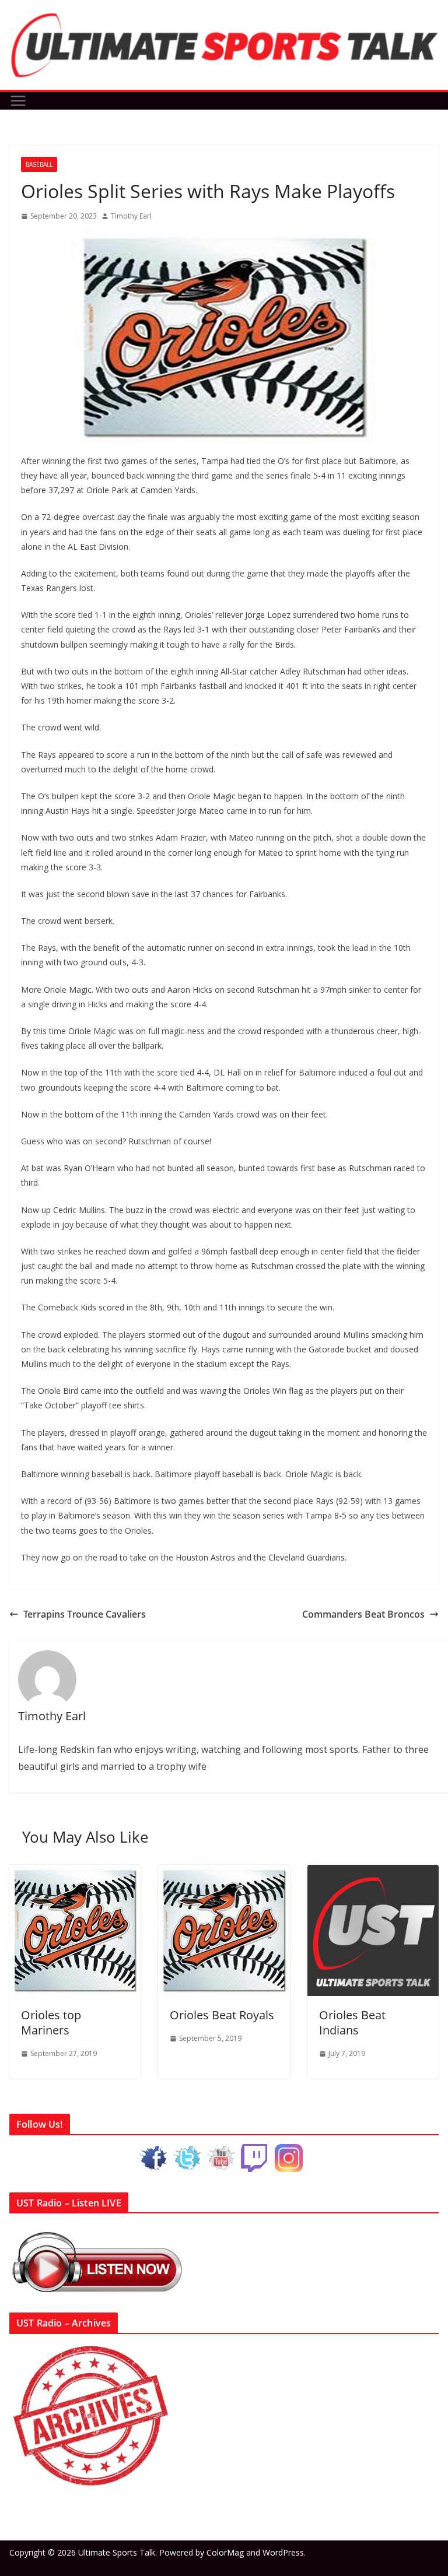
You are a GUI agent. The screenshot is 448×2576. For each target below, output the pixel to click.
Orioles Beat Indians (352, 2023)
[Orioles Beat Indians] (373, 1873)
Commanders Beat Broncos (363, 1614)
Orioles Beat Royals (222, 2015)
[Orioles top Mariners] (75, 1873)
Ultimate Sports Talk (117, 2552)
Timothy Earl (131, 216)
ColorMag (225, 2552)
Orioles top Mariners (51, 2023)
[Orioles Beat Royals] (224, 1873)
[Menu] (18, 101)
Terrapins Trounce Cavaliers (85, 1614)
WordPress (283, 2552)
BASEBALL (39, 164)
